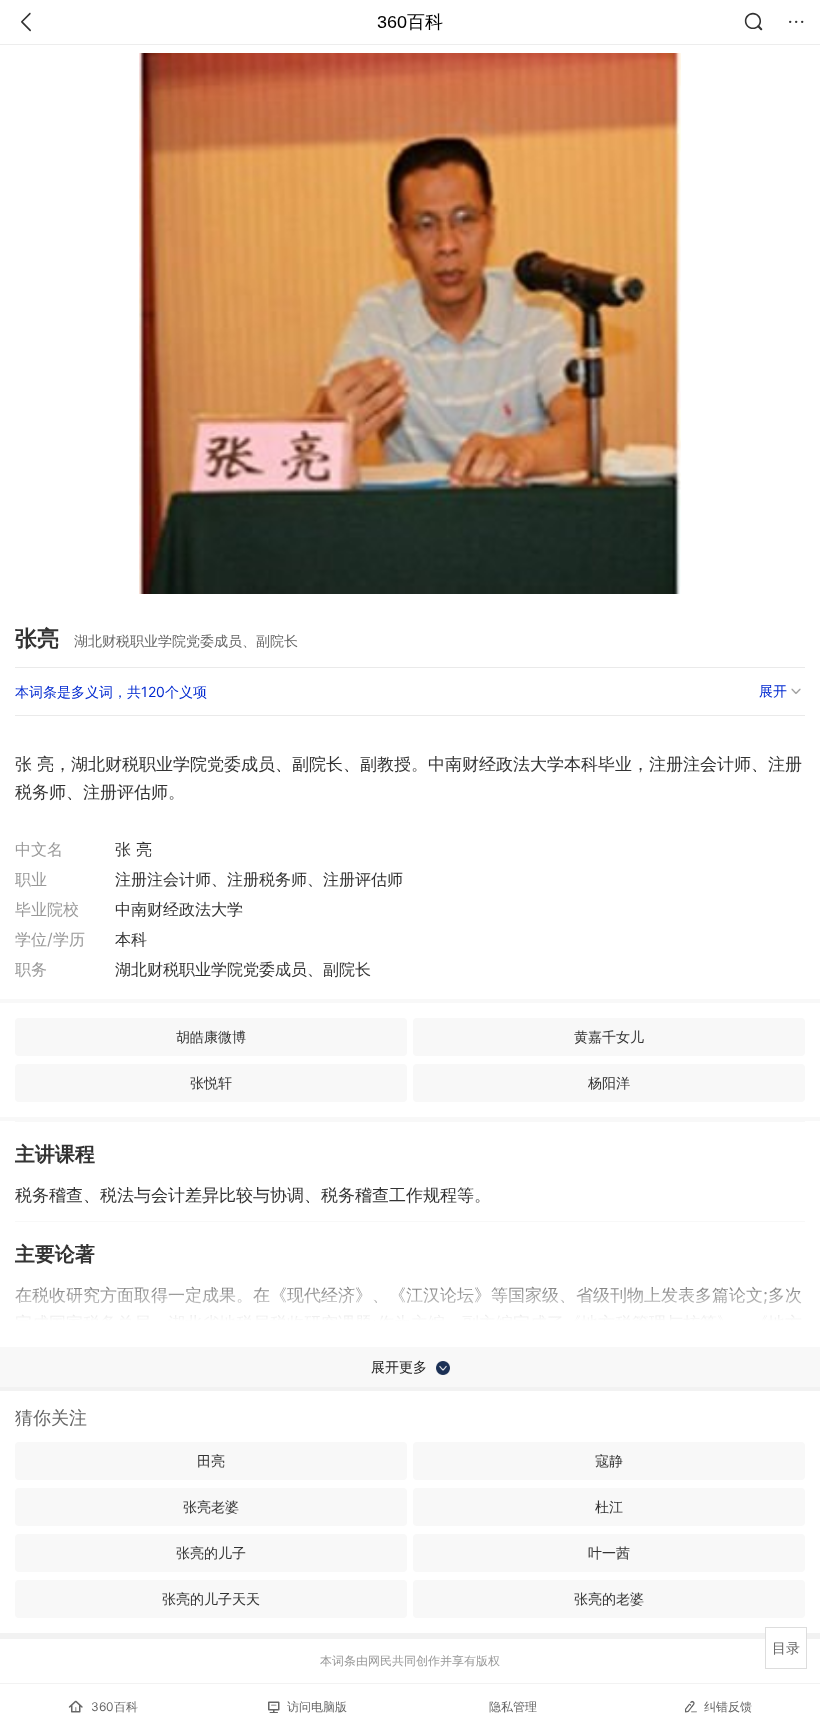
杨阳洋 (609, 1082)
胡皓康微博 (211, 1036)
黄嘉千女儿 (609, 1036)
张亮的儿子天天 (211, 1598)
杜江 (609, 1506)
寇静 (609, 1460)
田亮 (211, 1460)
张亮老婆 (211, 1506)
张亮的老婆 (609, 1598)
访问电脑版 (317, 1706)
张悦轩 (211, 1082)
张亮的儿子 (211, 1552)
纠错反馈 (728, 1706)
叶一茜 (609, 1552)
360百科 (410, 22)
